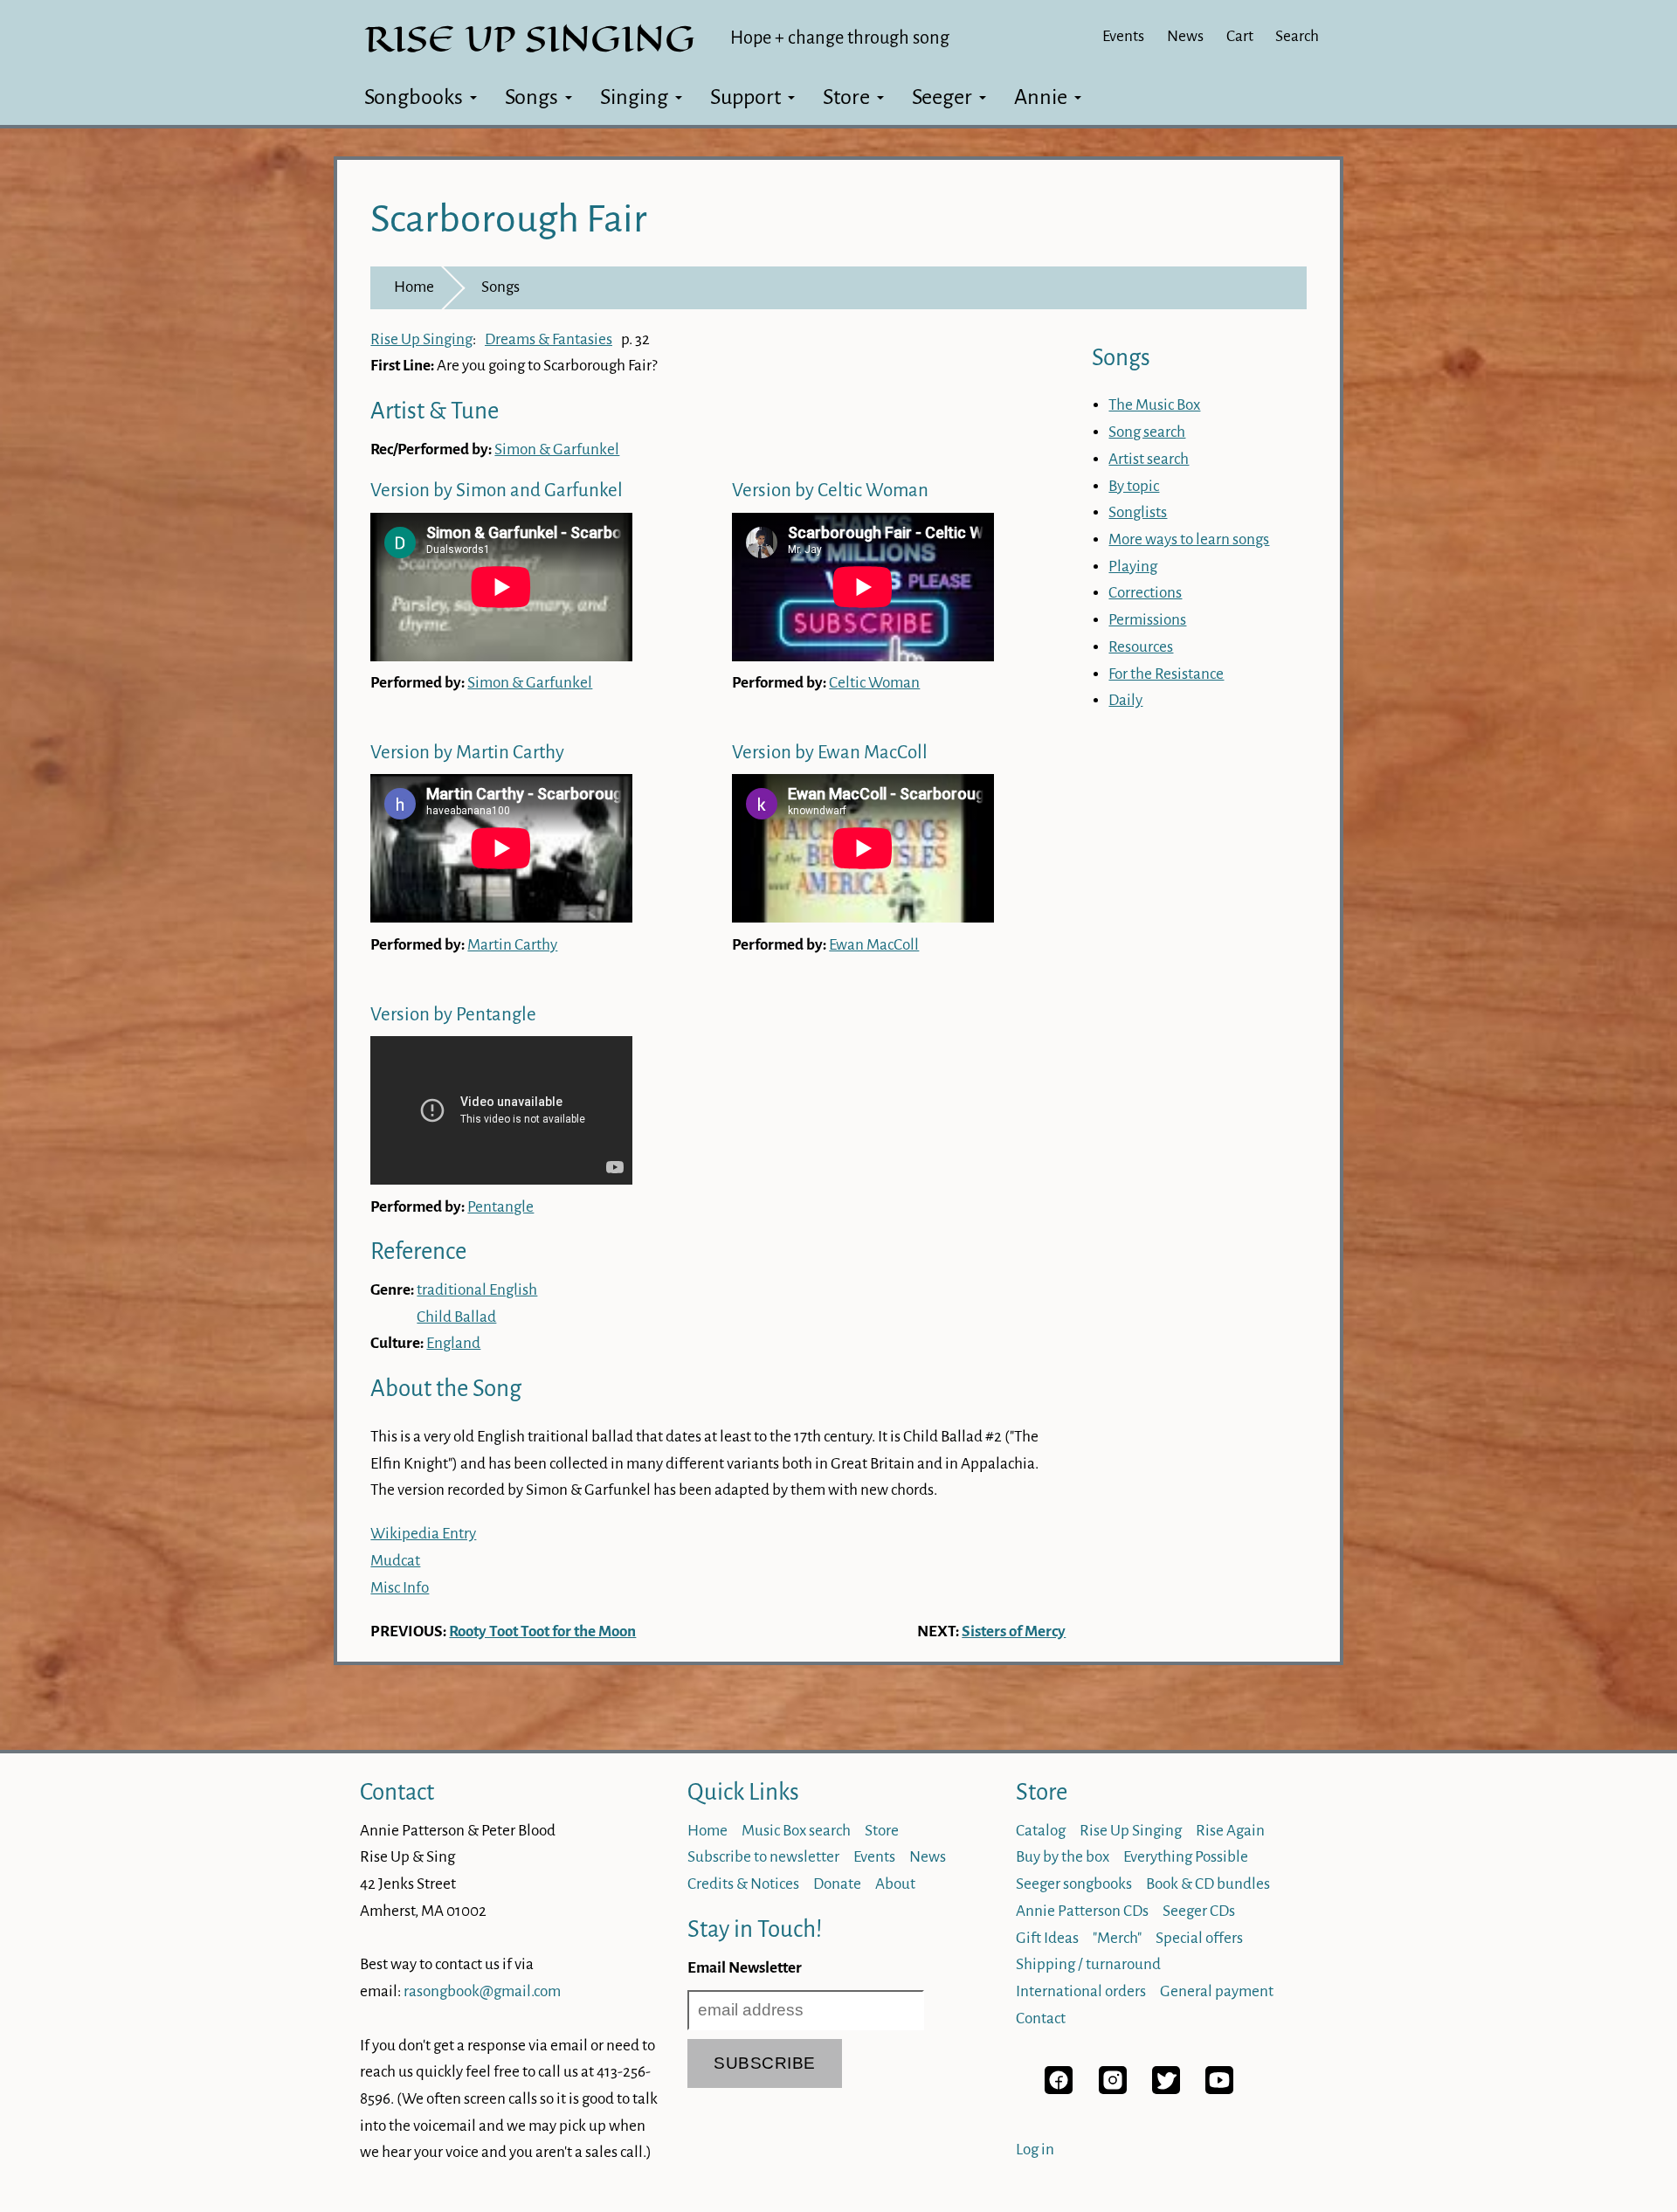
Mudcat (395, 1561)
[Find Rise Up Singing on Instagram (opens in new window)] (1113, 2089)
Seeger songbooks (1074, 1884)
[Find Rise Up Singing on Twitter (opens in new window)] (1166, 2089)
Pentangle (500, 1207)
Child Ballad (456, 1317)
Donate (837, 1884)
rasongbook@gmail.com (482, 1991)
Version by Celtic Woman (830, 491)
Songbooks (414, 97)
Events (1123, 36)
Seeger (942, 97)
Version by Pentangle (453, 1015)
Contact (397, 1792)
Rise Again (1230, 1831)
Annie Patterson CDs (1082, 1911)
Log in (1035, 2150)
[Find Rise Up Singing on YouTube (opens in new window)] (1219, 2089)
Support (745, 97)
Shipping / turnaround (1088, 1964)
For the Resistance (1166, 674)
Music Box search (796, 1831)
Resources (1141, 647)
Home (414, 287)
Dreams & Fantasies (549, 339)
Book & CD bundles (1208, 1884)
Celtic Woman (874, 683)
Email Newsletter (745, 1968)
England (453, 1343)
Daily (1125, 700)
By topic (1134, 486)
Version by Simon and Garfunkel (497, 491)
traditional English (477, 1290)
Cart (1240, 36)
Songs (531, 97)
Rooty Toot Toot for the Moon (542, 1631)
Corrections (1145, 593)
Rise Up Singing (421, 339)
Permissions (1147, 620)
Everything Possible (1186, 1857)
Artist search (1149, 459)
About (895, 1884)
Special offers (1199, 1938)
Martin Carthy (512, 945)
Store (846, 97)
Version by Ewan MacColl (830, 753)
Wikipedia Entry (423, 1534)
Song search (1147, 432)
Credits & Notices (743, 1884)
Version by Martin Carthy (467, 753)
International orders (1081, 1991)
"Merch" (1117, 1938)
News (1185, 36)
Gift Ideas (1047, 1938)
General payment (1217, 1991)
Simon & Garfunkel (557, 449)
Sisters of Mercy (1014, 1631)
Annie (1041, 97)
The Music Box (1154, 405)
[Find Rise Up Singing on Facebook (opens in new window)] (1059, 2089)
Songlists (1138, 512)
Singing (634, 97)
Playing (1133, 567)
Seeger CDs (1199, 1911)
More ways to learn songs (1189, 539)
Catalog (1041, 1831)
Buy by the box (1063, 1857)
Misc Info (400, 1588)
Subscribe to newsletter (763, 1857)
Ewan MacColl (874, 945)
